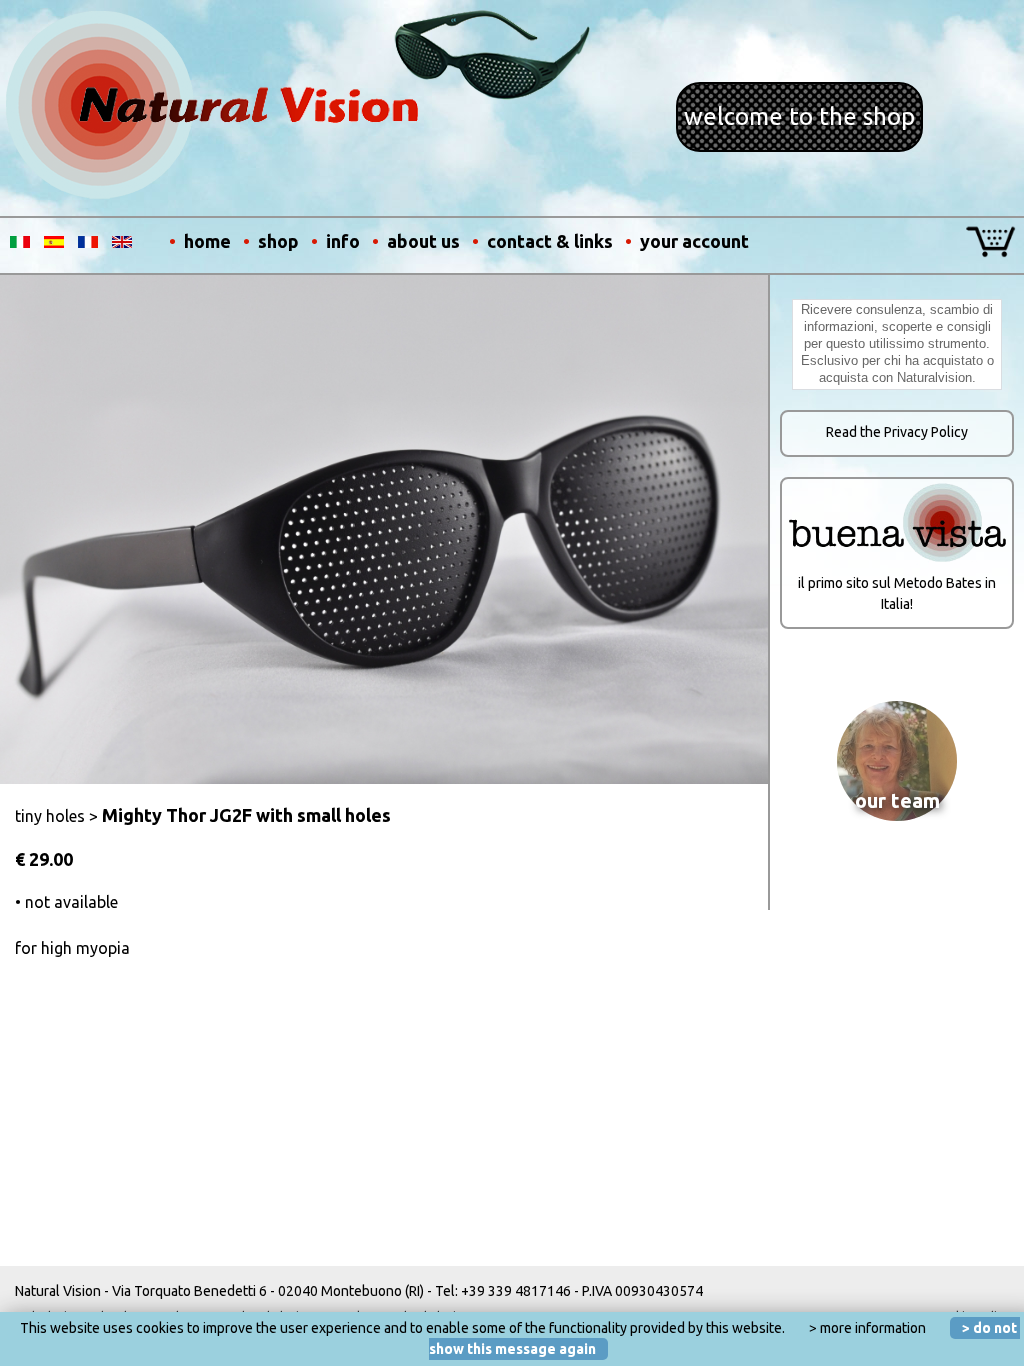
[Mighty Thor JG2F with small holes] (384, 779)
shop (278, 241)
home (207, 241)
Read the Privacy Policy (897, 432)
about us (423, 241)
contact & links (550, 241)
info (343, 241)
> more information (867, 1328)
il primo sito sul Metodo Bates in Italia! (897, 593)
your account (694, 241)
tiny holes (50, 816)
